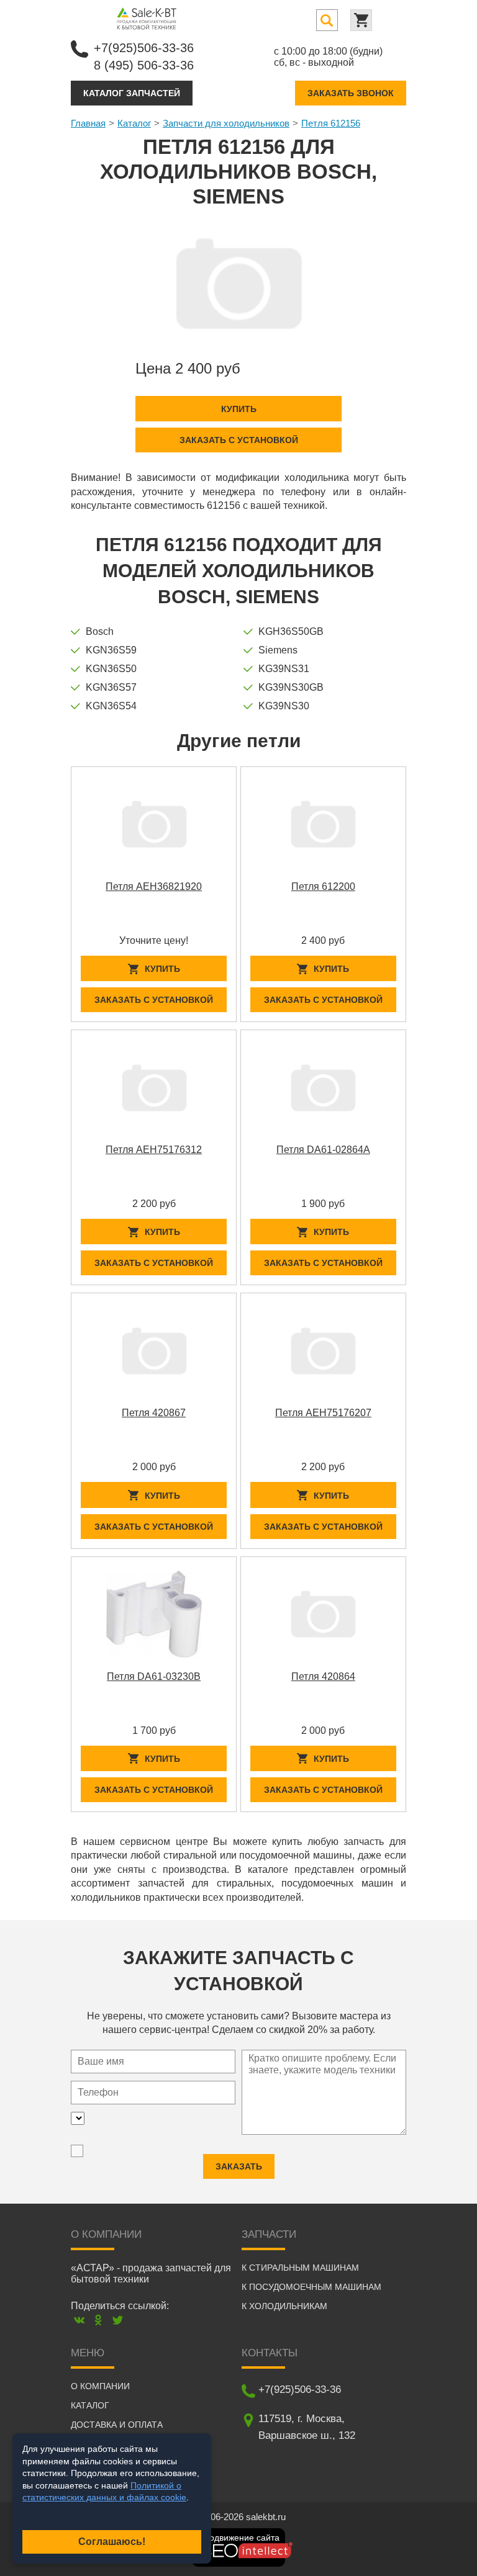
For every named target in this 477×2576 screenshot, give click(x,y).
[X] (118, 2320)
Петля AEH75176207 (323, 1413)
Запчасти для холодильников (226, 123)
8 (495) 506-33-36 (144, 65)
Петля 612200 (323, 886)
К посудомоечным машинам (311, 2287)
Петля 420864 (323, 1676)
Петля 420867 (154, 1413)
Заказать (239, 2166)
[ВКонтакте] (79, 2320)
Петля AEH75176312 (154, 1150)
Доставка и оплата (117, 2425)
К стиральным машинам (300, 2268)
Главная (88, 123)
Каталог (134, 123)
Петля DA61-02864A (323, 1150)
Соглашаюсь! (112, 2542)
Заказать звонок (351, 93)
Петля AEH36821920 (154, 886)
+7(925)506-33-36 (144, 48)
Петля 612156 (331, 123)
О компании (100, 2386)
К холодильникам (284, 2306)
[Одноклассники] (98, 2320)
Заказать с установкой (239, 440)
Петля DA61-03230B (154, 1676)
